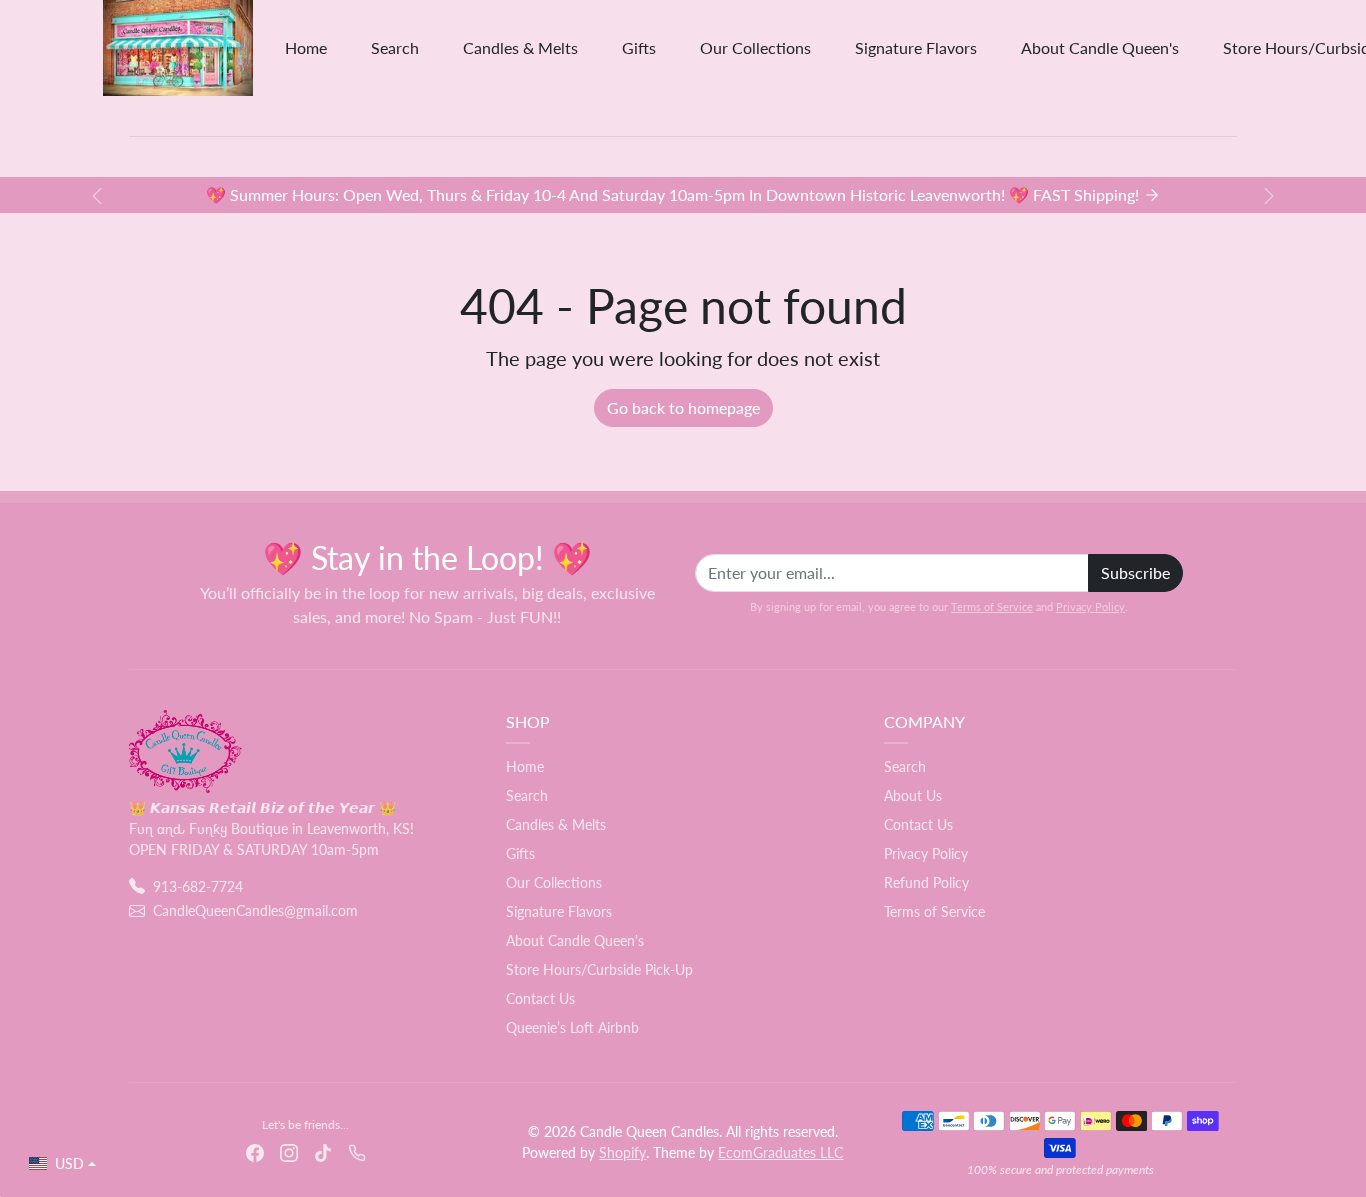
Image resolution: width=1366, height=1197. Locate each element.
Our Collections (755, 47)
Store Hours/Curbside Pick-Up (599, 969)
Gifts (639, 47)
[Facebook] (255, 1151)
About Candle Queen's (1100, 47)
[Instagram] (289, 1151)
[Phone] (357, 1151)
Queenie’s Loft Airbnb (572, 1027)
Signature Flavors (916, 47)
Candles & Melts (520, 47)
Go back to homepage (683, 407)
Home (306, 47)
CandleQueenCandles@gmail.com (255, 910)
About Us (913, 795)
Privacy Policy (1090, 606)
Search (395, 47)
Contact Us (540, 998)
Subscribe (1135, 572)
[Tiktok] (323, 1151)
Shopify (622, 1152)
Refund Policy (926, 882)
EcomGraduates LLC (780, 1152)
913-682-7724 (198, 886)
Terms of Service (992, 606)
